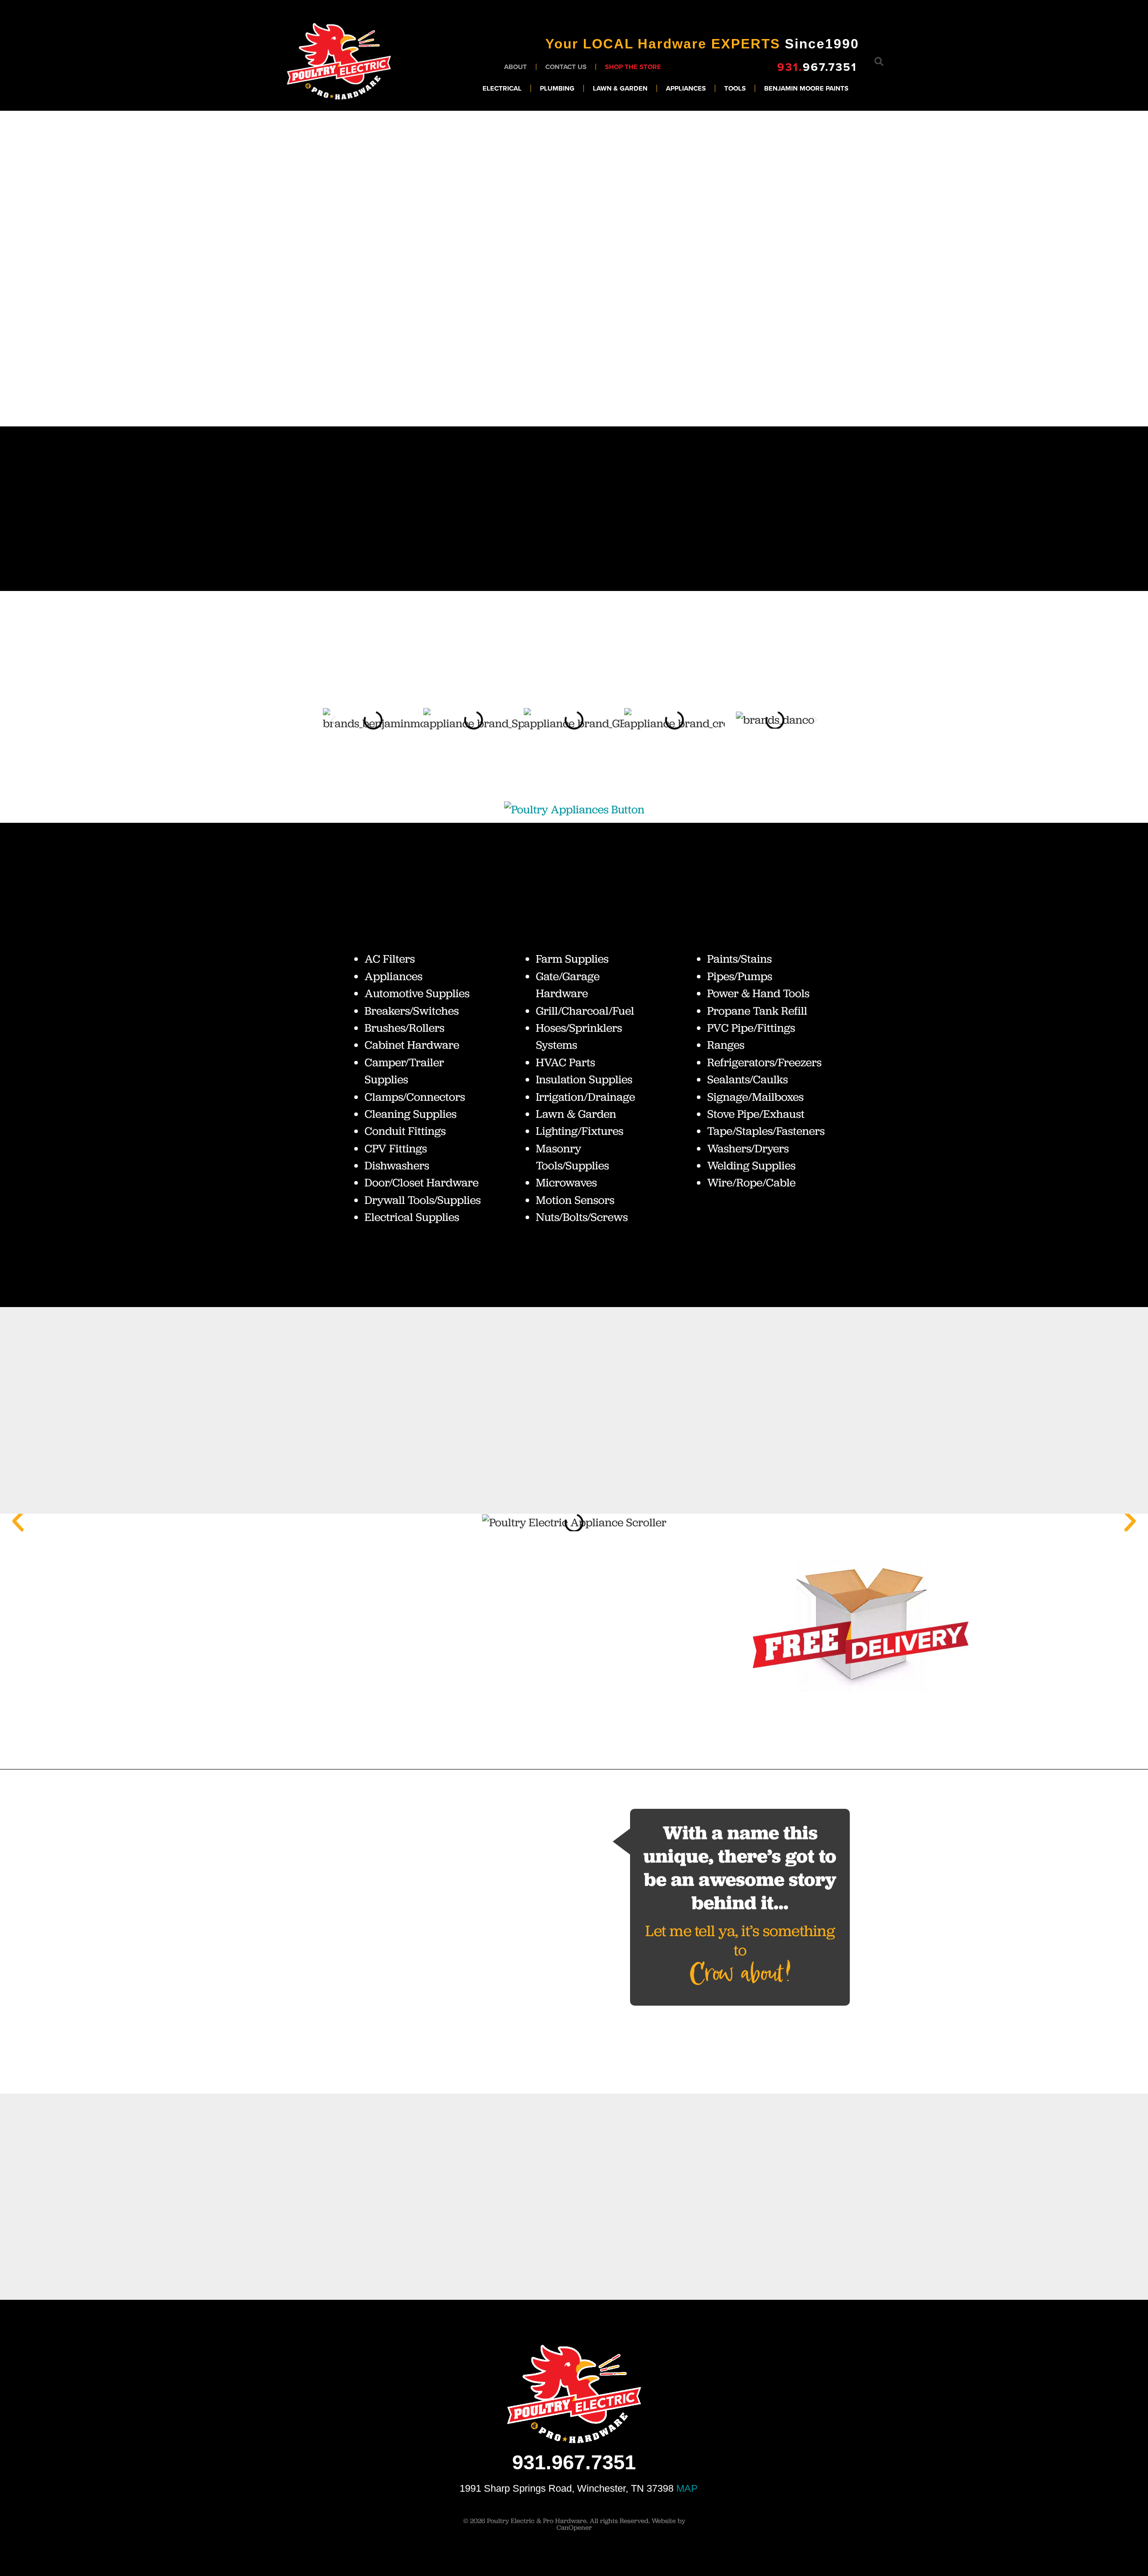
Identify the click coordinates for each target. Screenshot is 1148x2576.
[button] (879, 61)
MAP (687, 2488)
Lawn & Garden (620, 88)
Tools (735, 88)
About (515, 67)
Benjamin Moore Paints (807, 88)
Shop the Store (633, 67)
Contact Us (566, 67)
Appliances (686, 88)
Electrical (502, 88)
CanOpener (574, 2528)
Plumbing (557, 88)
